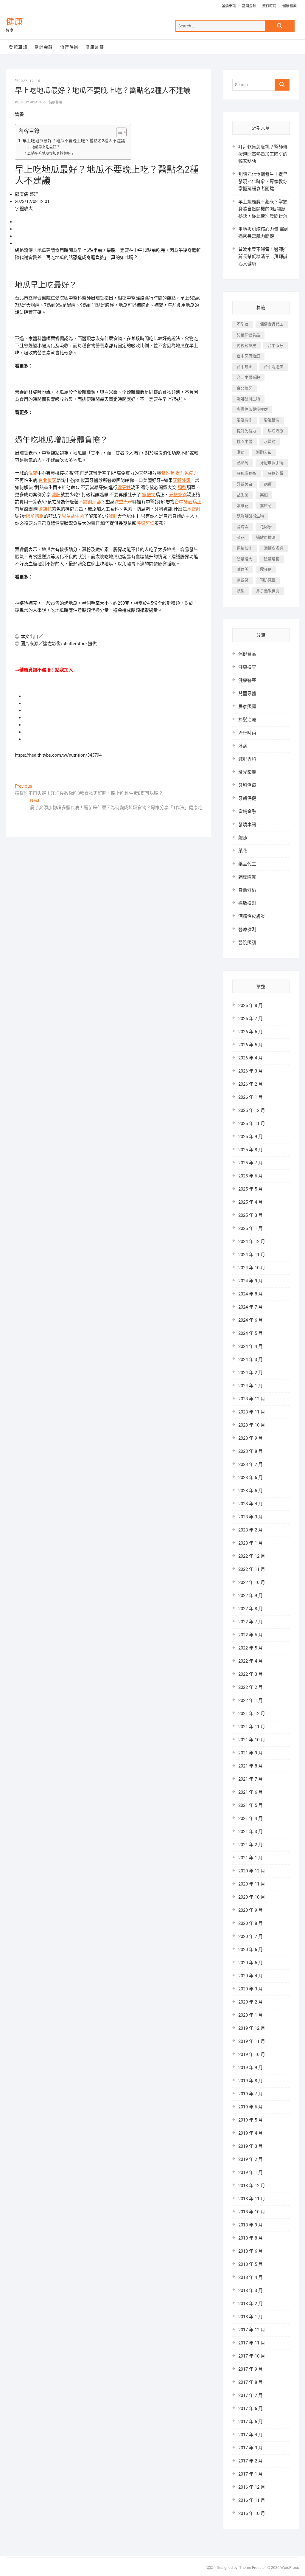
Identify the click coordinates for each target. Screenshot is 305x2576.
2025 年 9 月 (250, 1137)
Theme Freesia (252, 2568)
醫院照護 (247, 943)
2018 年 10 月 (252, 2212)
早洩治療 (276, 431)
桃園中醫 (245, 442)
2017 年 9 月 (250, 2369)
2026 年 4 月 (250, 1058)
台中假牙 (276, 346)
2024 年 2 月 (250, 1373)
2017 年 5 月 (250, 2422)
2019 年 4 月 (250, 2133)
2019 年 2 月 (250, 2159)
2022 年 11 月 (252, 1569)
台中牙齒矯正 (188, 502)
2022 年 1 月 (250, 1700)
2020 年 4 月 (250, 1976)
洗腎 (33, 473)
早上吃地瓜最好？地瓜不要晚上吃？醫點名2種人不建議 (74, 141)
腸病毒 (243, 527)
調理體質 (247, 877)
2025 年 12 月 (252, 1110)
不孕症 (243, 324)
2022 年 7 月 (250, 1622)
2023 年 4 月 (250, 1504)
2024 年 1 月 (250, 1386)
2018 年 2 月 (250, 2304)
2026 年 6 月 (250, 1032)
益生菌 (243, 495)
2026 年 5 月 (250, 1045)
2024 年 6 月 (250, 1320)
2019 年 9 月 (250, 2068)
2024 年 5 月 (250, 1333)
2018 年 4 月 (250, 2277)
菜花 (241, 537)
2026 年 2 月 (250, 1084)
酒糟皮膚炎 (274, 548)
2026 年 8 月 (250, 1005)
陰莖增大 (245, 559)
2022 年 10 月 (252, 1582)
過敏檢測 (245, 548)
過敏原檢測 (266, 537)
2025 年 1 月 (250, 1228)
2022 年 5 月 (250, 1648)
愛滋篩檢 (272, 420)
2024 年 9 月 (250, 1281)
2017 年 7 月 (250, 2395)
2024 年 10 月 (252, 1268)
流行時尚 (269, 6)
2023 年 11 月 (252, 1412)
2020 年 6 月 (250, 1950)
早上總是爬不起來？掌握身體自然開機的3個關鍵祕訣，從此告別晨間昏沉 (263, 209)
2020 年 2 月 (250, 2002)
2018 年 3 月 (250, 2291)
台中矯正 (245, 367)
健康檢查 (247, 667)
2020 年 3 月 (250, 1989)
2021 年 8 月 (250, 1766)
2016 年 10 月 (252, 2513)
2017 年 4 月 (250, 2435)
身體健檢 (247, 890)
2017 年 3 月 (250, 2448)
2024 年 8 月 (250, 1294)
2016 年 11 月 (252, 2500)
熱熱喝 (243, 463)
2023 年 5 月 (250, 1491)
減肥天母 (264, 452)
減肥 (56, 495)
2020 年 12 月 (252, 1871)
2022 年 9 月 (250, 1596)
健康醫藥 (290, 6)
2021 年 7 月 (250, 1779)
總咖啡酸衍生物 (250, 516)
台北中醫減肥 (248, 377)
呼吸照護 (145, 523)
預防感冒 (268, 580)
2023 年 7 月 (250, 1464)
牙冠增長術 (246, 473)
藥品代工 (247, 864)
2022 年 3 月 (250, 1674)
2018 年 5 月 (250, 2264)
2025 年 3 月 (250, 1215)
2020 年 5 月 (250, 1963)
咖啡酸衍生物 (248, 399)
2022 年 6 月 (250, 1635)
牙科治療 (247, 785)
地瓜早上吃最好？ (46, 147)
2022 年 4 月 (250, 1661)
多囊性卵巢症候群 (252, 409)
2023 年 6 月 (250, 1478)
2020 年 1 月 (250, 2015)
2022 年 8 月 (250, 1609)
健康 (15, 22)
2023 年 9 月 (250, 1438)
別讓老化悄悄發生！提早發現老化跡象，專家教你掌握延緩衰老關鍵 (263, 181)
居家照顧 (247, 707)
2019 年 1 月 (250, 2172)
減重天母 (123, 502)
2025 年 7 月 (250, 1163)
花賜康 (266, 527)
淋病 (241, 452)
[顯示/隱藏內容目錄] (118, 132)
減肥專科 (247, 759)
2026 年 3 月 (250, 1071)
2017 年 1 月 (250, 2474)
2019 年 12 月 (252, 2028)
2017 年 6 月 (250, 2409)
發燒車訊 (229, 6)
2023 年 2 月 (250, 1530)
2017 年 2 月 (250, 2461)
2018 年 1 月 (250, 2317)
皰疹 (268, 484)
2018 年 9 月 (250, 2225)
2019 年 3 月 (250, 2146)
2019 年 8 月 (250, 2081)
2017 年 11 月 (252, 2343)
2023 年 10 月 (252, 1425)
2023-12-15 (29, 81)
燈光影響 (247, 772)
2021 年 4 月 (250, 1818)
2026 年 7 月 (250, 1019)
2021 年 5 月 (250, 1805)
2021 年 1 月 (250, 1858)
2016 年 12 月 (252, 2487)
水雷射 (194, 509)
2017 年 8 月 (250, 2382)
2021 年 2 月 (250, 1845)
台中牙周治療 (248, 356)
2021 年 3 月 (250, 1832)
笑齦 (264, 495)
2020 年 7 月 (250, 1936)
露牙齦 (124, 488)
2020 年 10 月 (252, 1897)
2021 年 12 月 (252, 1714)
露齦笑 (149, 495)
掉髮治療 (247, 720)
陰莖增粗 (35, 516)
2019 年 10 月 (252, 2054)
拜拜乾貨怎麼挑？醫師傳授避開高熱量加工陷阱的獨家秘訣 (263, 154)
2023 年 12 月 (252, 1399)
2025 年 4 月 (250, 1202)
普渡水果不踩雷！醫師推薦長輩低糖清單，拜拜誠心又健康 (263, 257)
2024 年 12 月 (252, 1242)
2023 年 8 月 (250, 1451)
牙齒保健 (247, 798)
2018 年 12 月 (252, 2186)
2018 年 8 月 (250, 2238)
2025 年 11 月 (252, 1123)
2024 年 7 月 (250, 1307)
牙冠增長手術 (272, 463)
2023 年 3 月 (250, 1517)
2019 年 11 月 (252, 2041)
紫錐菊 (168, 473)
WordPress (290, 2568)
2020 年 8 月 (250, 1923)
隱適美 (243, 569)
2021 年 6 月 (250, 1792)
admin (35, 102)
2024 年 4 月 (250, 1346)
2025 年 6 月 (250, 1176)
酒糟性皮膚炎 (252, 916)
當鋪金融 (249, 6)
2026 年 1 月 (250, 1097)
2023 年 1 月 (250, 1543)
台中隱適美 (274, 367)
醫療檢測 (247, 929)
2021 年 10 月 (252, 1740)
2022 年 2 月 (250, 1687)
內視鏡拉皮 (246, 346)
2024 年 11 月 (252, 1255)
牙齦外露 (182, 480)
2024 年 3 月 (250, 1360)
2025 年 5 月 (250, 1189)
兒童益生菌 (73, 516)
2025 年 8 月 (250, 1150)
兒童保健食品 (248, 335)
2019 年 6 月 (250, 2107)
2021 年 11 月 (252, 1727)
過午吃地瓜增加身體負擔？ (53, 153)
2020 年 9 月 (250, 1910)
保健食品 (247, 654)
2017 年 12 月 (252, 2330)
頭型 (182, 488)
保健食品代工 (272, 324)
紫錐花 (45, 509)
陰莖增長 (272, 559)
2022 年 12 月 (252, 1556)
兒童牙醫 (247, 693)
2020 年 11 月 (252, 1884)
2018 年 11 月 (252, 2199)
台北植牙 (47, 480)
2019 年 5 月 (250, 2120)
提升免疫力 (187, 473)
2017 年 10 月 (252, 2356)
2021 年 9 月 (250, 1753)
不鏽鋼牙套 (90, 502)
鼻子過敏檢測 (268, 591)
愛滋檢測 (245, 420)
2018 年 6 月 (250, 2251)
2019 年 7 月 (250, 2094)
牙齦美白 (245, 484)
